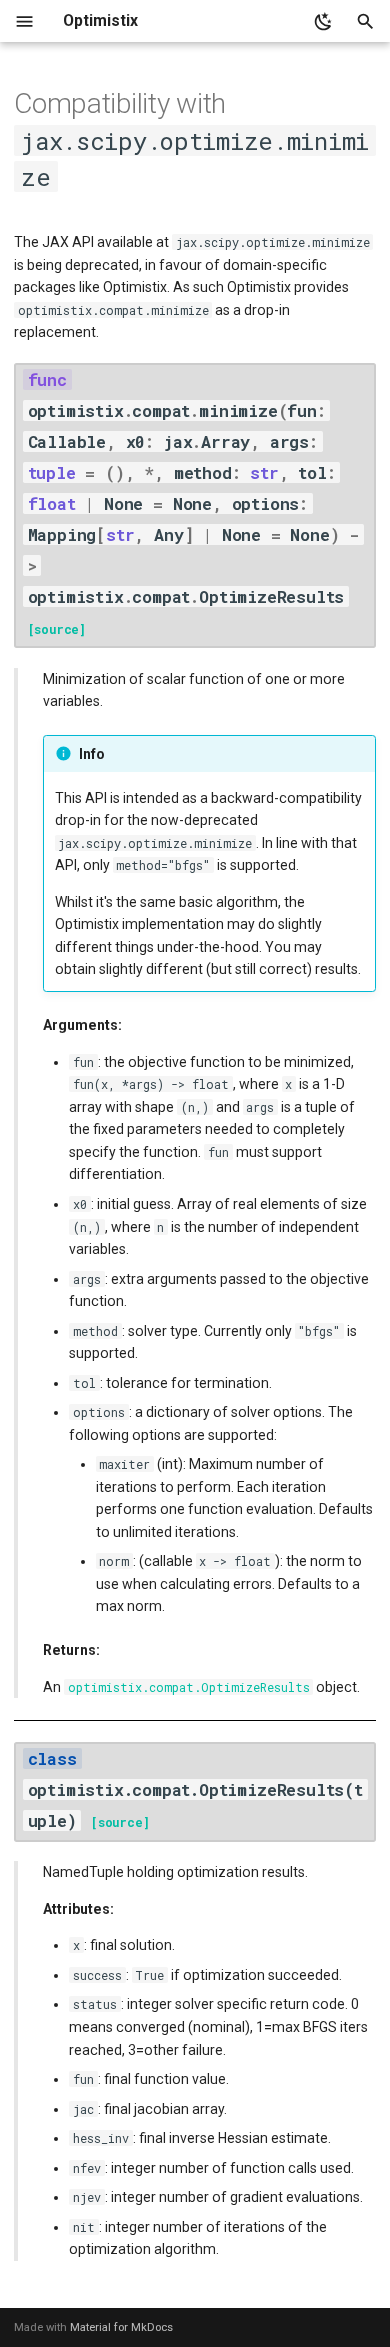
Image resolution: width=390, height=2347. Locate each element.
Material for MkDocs (121, 2327)
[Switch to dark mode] (323, 21)
